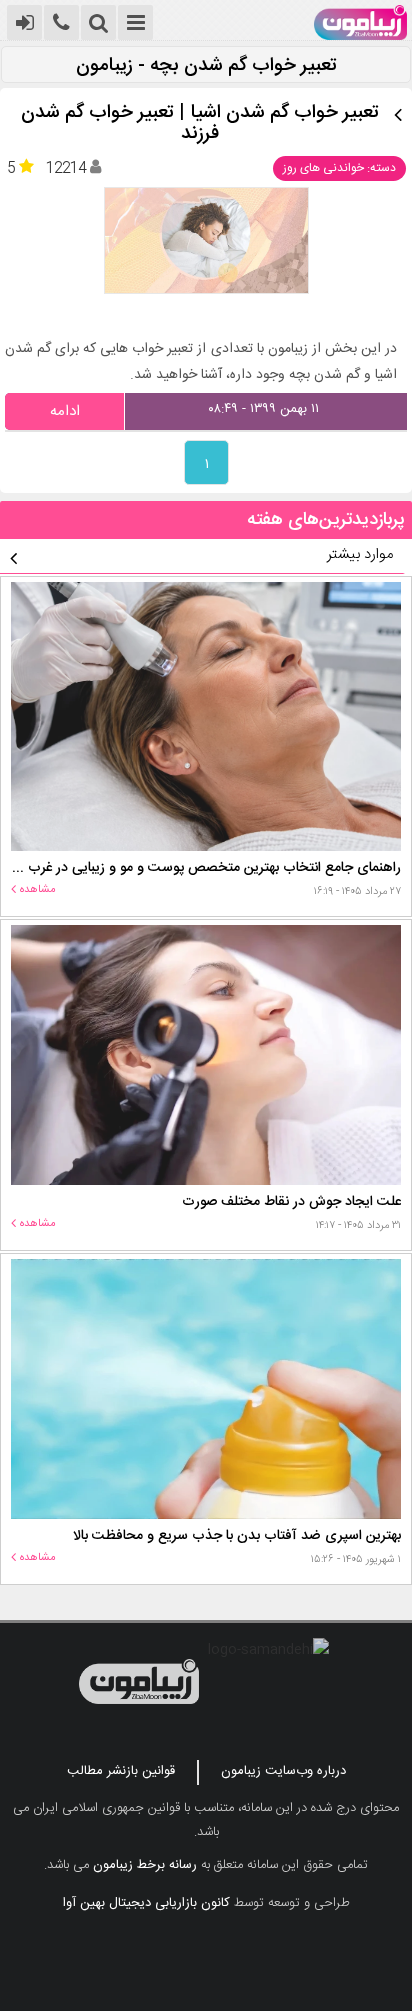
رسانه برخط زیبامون (145, 1865)
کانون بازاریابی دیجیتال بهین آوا (146, 1903)
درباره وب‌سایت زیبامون (283, 1771)
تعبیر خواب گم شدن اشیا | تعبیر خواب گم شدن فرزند (200, 124)
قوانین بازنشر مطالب (121, 1771)
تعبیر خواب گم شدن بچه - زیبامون (206, 66)
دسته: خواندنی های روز (339, 168)
